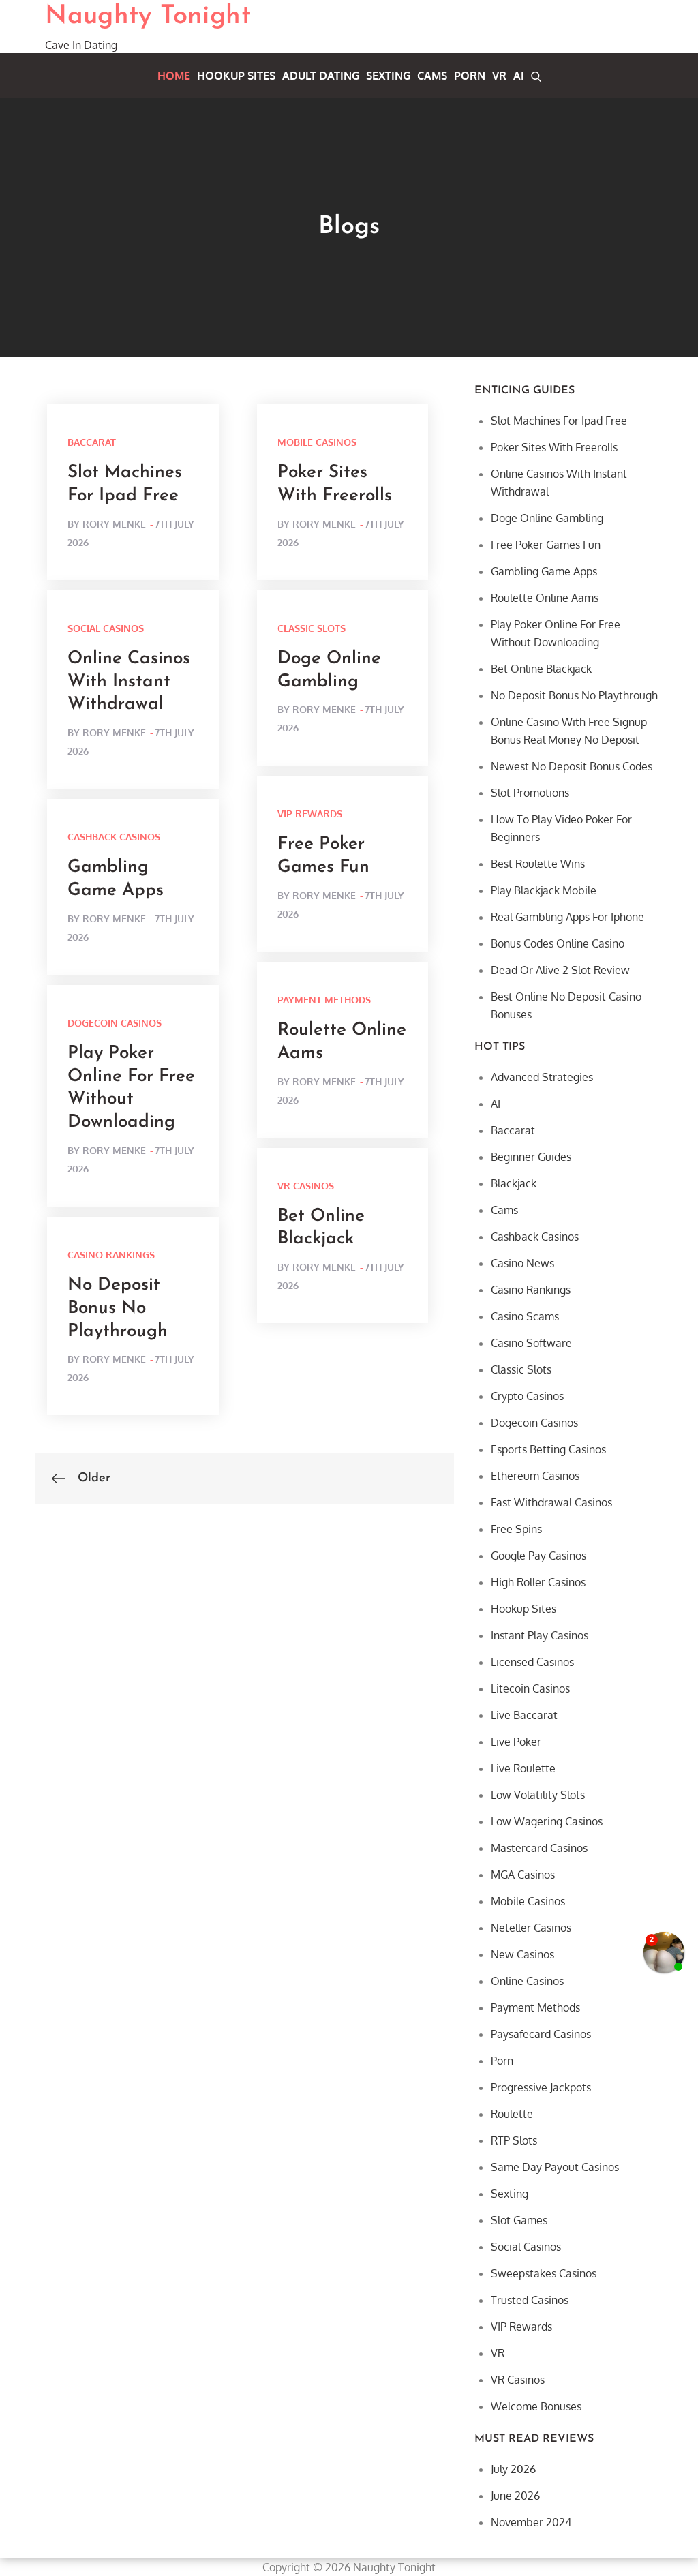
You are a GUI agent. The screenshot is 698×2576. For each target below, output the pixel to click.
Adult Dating (321, 76)
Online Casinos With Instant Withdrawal (129, 682)
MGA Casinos (523, 1875)
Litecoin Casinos (530, 1688)
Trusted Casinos (530, 2300)
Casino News (522, 1263)
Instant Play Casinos (540, 1635)
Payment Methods (324, 1000)
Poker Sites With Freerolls (554, 447)
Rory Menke (114, 524)
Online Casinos (527, 1981)
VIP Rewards (310, 814)
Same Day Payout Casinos (555, 2167)
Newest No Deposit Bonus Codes (572, 766)
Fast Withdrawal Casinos (551, 1502)
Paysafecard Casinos (541, 2034)
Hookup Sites (236, 76)
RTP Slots (514, 2140)
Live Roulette (523, 1768)
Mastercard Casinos (539, 1848)
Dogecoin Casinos (115, 1023)
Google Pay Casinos (538, 1556)
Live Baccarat (524, 1715)
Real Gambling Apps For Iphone (567, 917)
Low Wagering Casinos (547, 1821)
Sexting (388, 76)
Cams (432, 76)
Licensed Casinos (532, 1662)
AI (519, 76)
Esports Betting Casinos (548, 1449)
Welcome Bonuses (536, 2406)
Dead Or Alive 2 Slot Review (560, 970)
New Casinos (522, 1954)
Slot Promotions (530, 793)
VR (499, 76)
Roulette (512, 2114)
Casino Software (531, 1343)
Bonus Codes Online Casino (558, 943)
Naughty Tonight (148, 17)
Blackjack (514, 1183)
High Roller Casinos (538, 1582)
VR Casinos (306, 1186)
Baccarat (92, 442)
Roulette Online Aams (545, 598)
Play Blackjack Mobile (544, 890)
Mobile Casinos (317, 442)
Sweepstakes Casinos (544, 2273)
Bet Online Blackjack (541, 669)
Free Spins (516, 1529)
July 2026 (513, 2469)
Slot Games (519, 2220)
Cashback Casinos (114, 837)
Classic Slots (312, 628)
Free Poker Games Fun (546, 545)
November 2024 (531, 2522)
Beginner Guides (531, 1157)
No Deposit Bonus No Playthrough (118, 1308)
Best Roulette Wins (538, 864)
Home (174, 76)
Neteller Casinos (531, 1928)
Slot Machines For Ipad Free (559, 421)
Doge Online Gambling (547, 518)
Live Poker (516, 1742)
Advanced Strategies (542, 1077)
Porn (470, 76)
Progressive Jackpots (541, 2087)
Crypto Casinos (527, 1396)
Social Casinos (106, 628)
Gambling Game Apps (544, 571)
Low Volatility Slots (538, 1795)
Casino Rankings (111, 1255)
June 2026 (515, 2496)
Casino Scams (525, 1316)
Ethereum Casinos (535, 1476)
